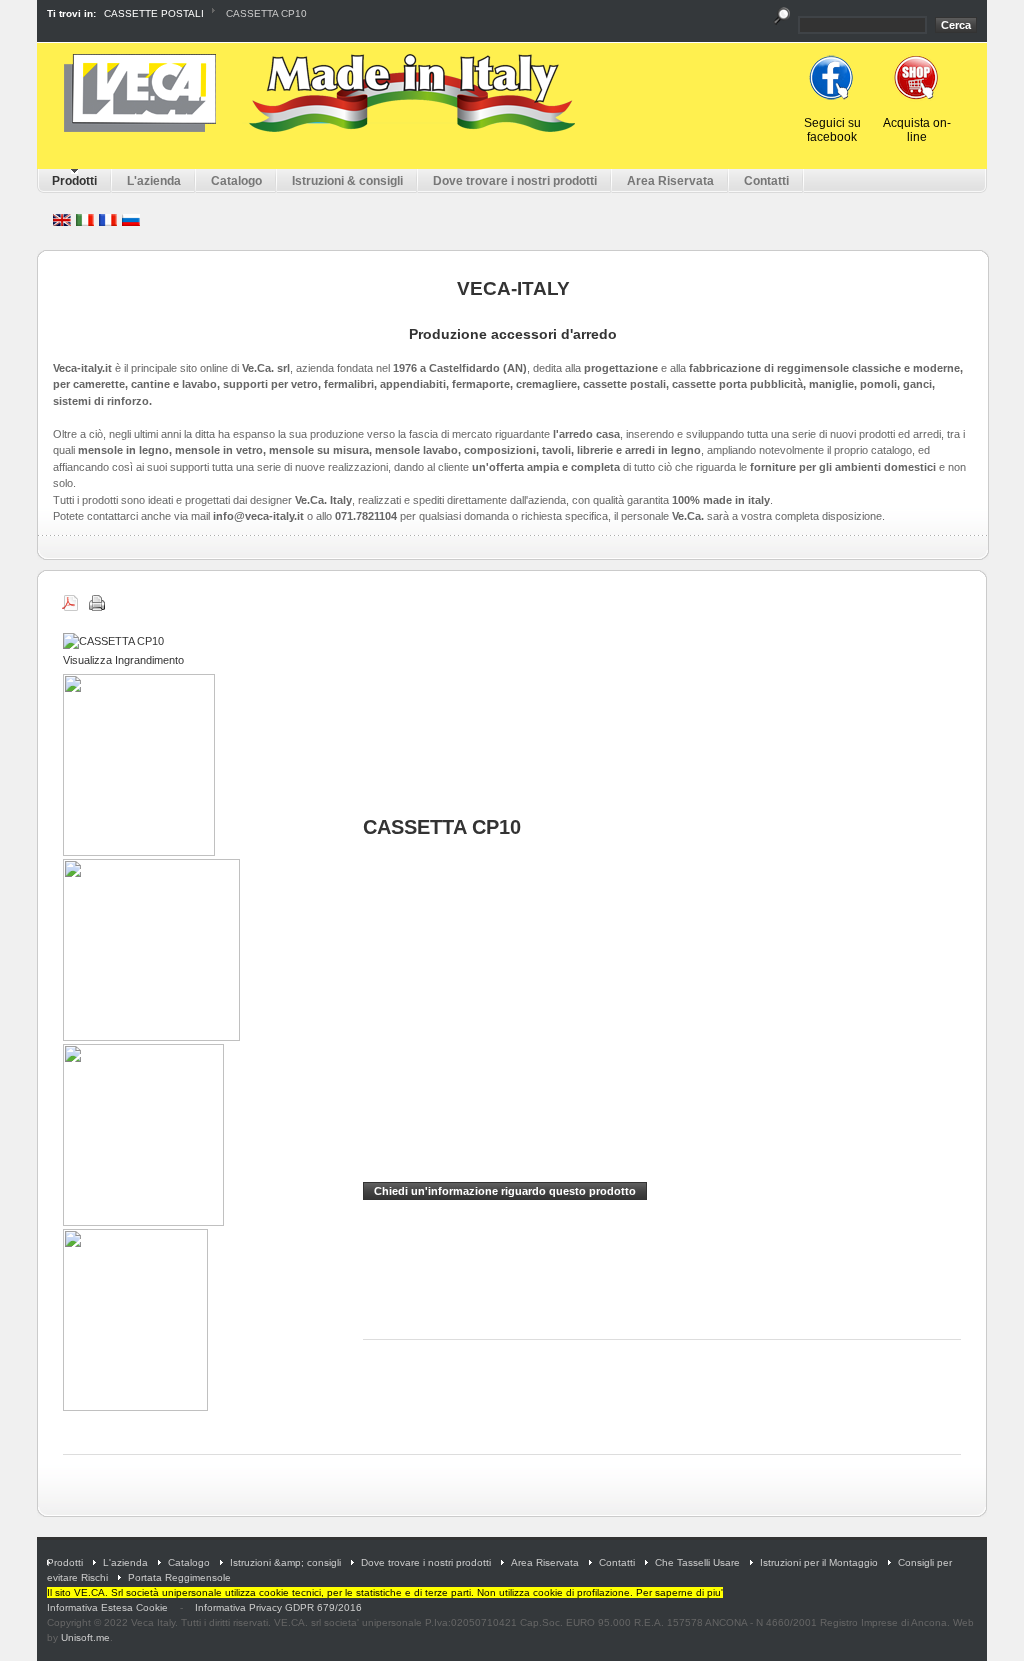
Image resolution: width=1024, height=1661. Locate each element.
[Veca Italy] (316, 93)
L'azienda (125, 1562)
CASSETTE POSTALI (154, 13)
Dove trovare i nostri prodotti (426, 1562)
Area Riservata (545, 1562)
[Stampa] (98, 600)
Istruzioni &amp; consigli (285, 1562)
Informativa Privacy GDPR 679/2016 (278, 1607)
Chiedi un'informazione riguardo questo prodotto (505, 1191)
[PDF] (71, 600)
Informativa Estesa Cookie (107, 1607)
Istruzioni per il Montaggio (819, 1562)
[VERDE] (153, 1037)
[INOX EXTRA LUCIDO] (137, 1407)
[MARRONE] (145, 1222)
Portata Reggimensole (179, 1577)
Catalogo (189, 1562)
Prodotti (65, 1562)
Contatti (617, 1562)
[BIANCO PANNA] (140, 852)
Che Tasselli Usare (697, 1562)
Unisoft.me (85, 1637)
